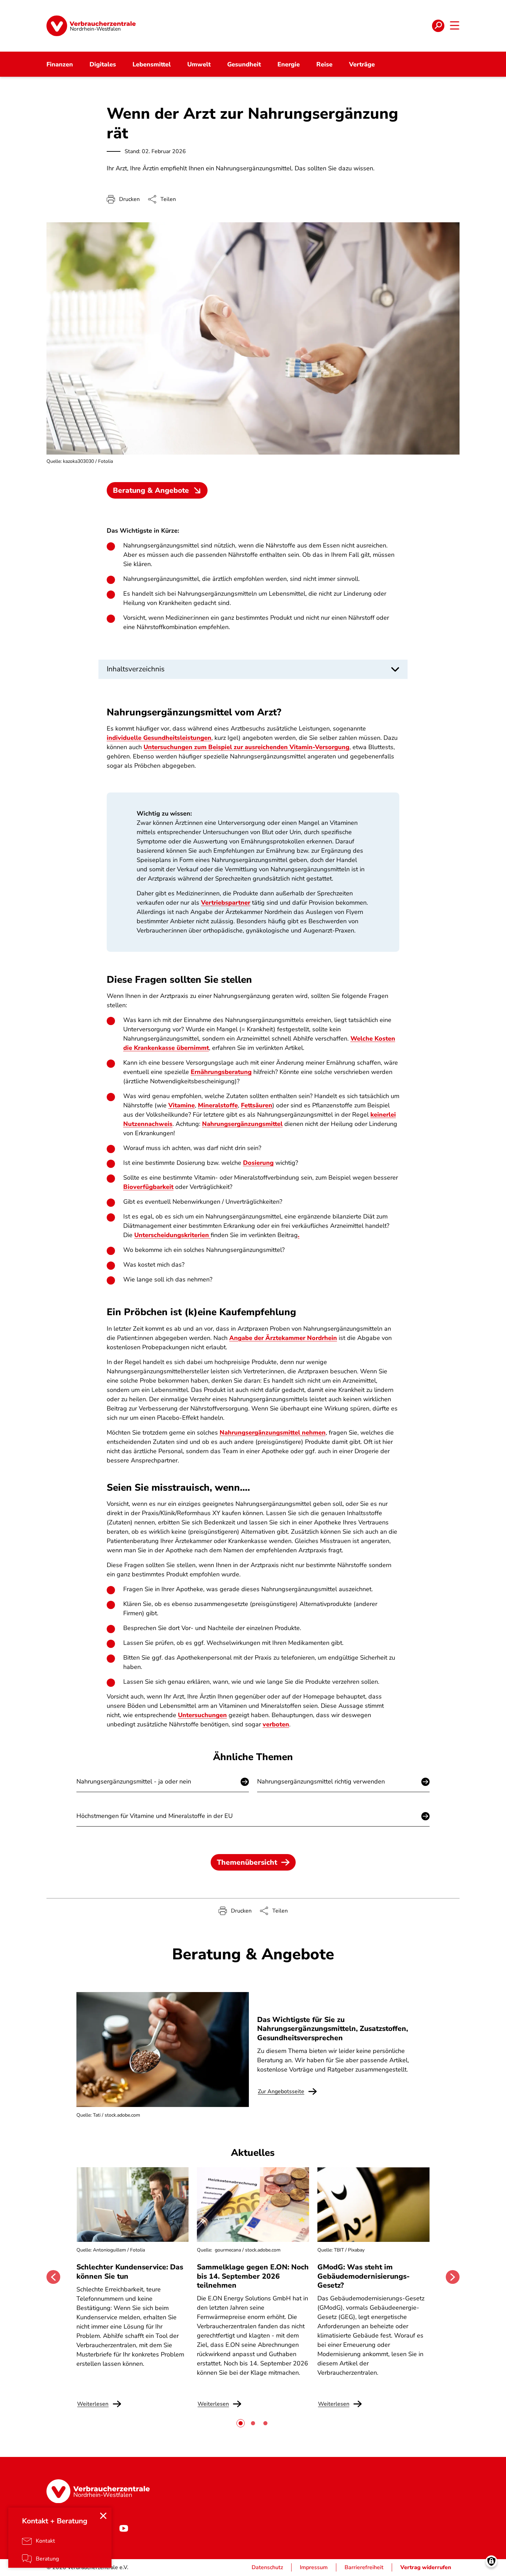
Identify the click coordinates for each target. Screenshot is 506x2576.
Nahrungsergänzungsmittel (242, 1124)
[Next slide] (453, 2277)
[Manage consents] (491, 2561)
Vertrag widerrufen (426, 2567)
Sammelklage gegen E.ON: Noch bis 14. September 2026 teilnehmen (253, 2276)
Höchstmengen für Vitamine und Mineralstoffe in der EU (155, 1816)
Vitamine (182, 1105)
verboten (276, 1724)
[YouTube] (124, 2528)
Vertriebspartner (226, 903)
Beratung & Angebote (151, 490)
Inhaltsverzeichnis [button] (136, 669)
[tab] (241, 2423)
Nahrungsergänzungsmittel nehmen (273, 1433)
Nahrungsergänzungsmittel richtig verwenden (321, 1781)
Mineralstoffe (218, 1105)
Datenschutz (267, 2567)
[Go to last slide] (53, 2277)
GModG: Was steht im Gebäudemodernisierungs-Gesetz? (363, 2276)
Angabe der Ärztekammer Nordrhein (283, 1338)
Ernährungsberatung (221, 1072)
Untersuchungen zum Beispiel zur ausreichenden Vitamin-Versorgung (246, 747)
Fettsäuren (257, 1105)
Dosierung (258, 1163)
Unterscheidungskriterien (172, 1235)
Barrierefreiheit (364, 2567)
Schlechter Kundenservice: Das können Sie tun (130, 2271)
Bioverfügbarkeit (148, 1187)
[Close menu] (103, 2516)
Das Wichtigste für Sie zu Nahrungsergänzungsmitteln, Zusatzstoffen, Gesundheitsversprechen (333, 2029)
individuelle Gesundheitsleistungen (159, 738)
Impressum (314, 2567)
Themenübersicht (247, 1862)
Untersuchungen (202, 1715)
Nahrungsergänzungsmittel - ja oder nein (134, 1781)
